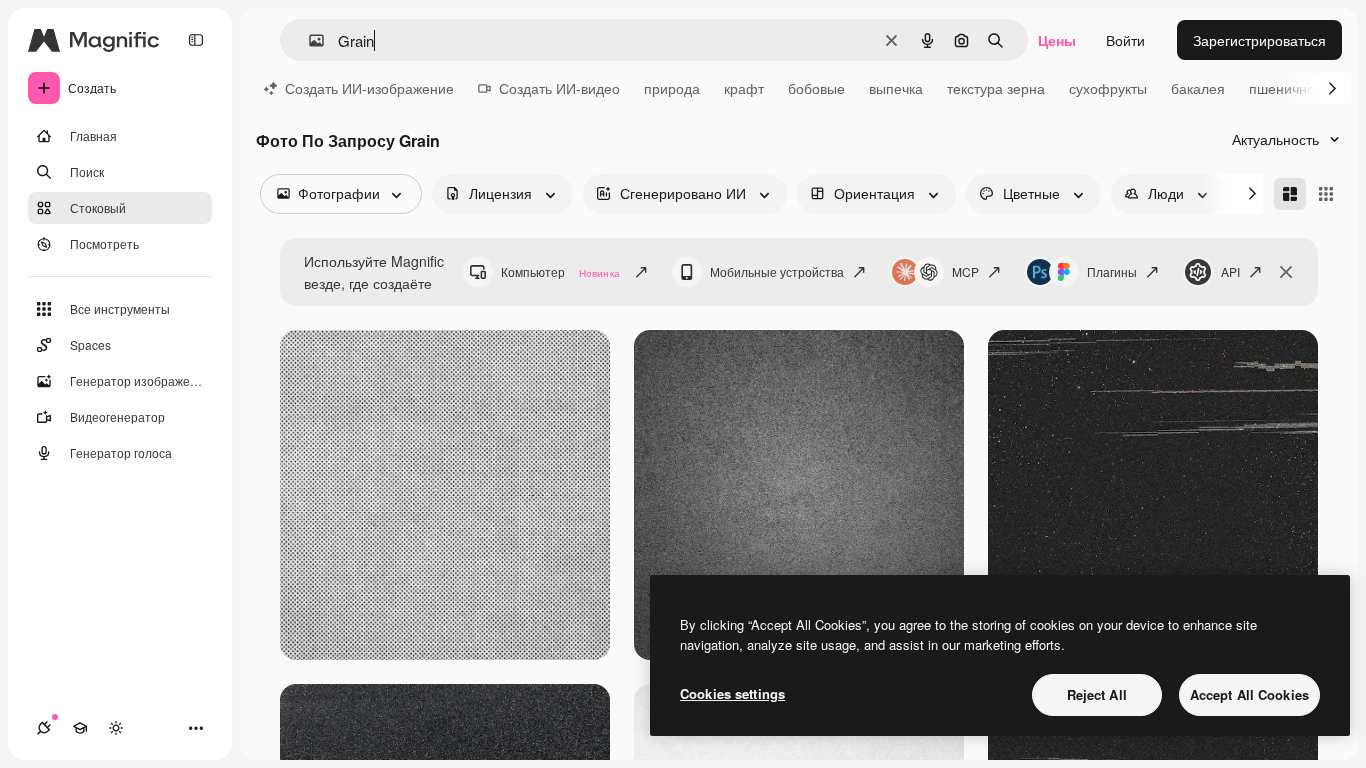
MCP (965, 271)
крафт (744, 88)
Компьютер (560, 271)
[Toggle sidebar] (196, 40)
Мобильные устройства (777, 271)
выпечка (896, 88)
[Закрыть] (1286, 272)
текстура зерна (996, 88)
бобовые (816, 88)
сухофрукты (1108, 88)
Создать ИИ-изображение (369, 88)
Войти (1125, 40)
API (1230, 271)
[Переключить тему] (116, 728)
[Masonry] (1290, 194)
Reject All (1097, 694)
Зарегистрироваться (1259, 40)
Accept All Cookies (1249, 694)
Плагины (1112, 271)
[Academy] (80, 728)
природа (672, 88)
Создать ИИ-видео (559, 88)
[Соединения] (44, 728)
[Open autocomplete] (308, 40)
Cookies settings (732, 693)
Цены (1057, 40)
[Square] (1326, 194)
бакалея (1198, 88)
